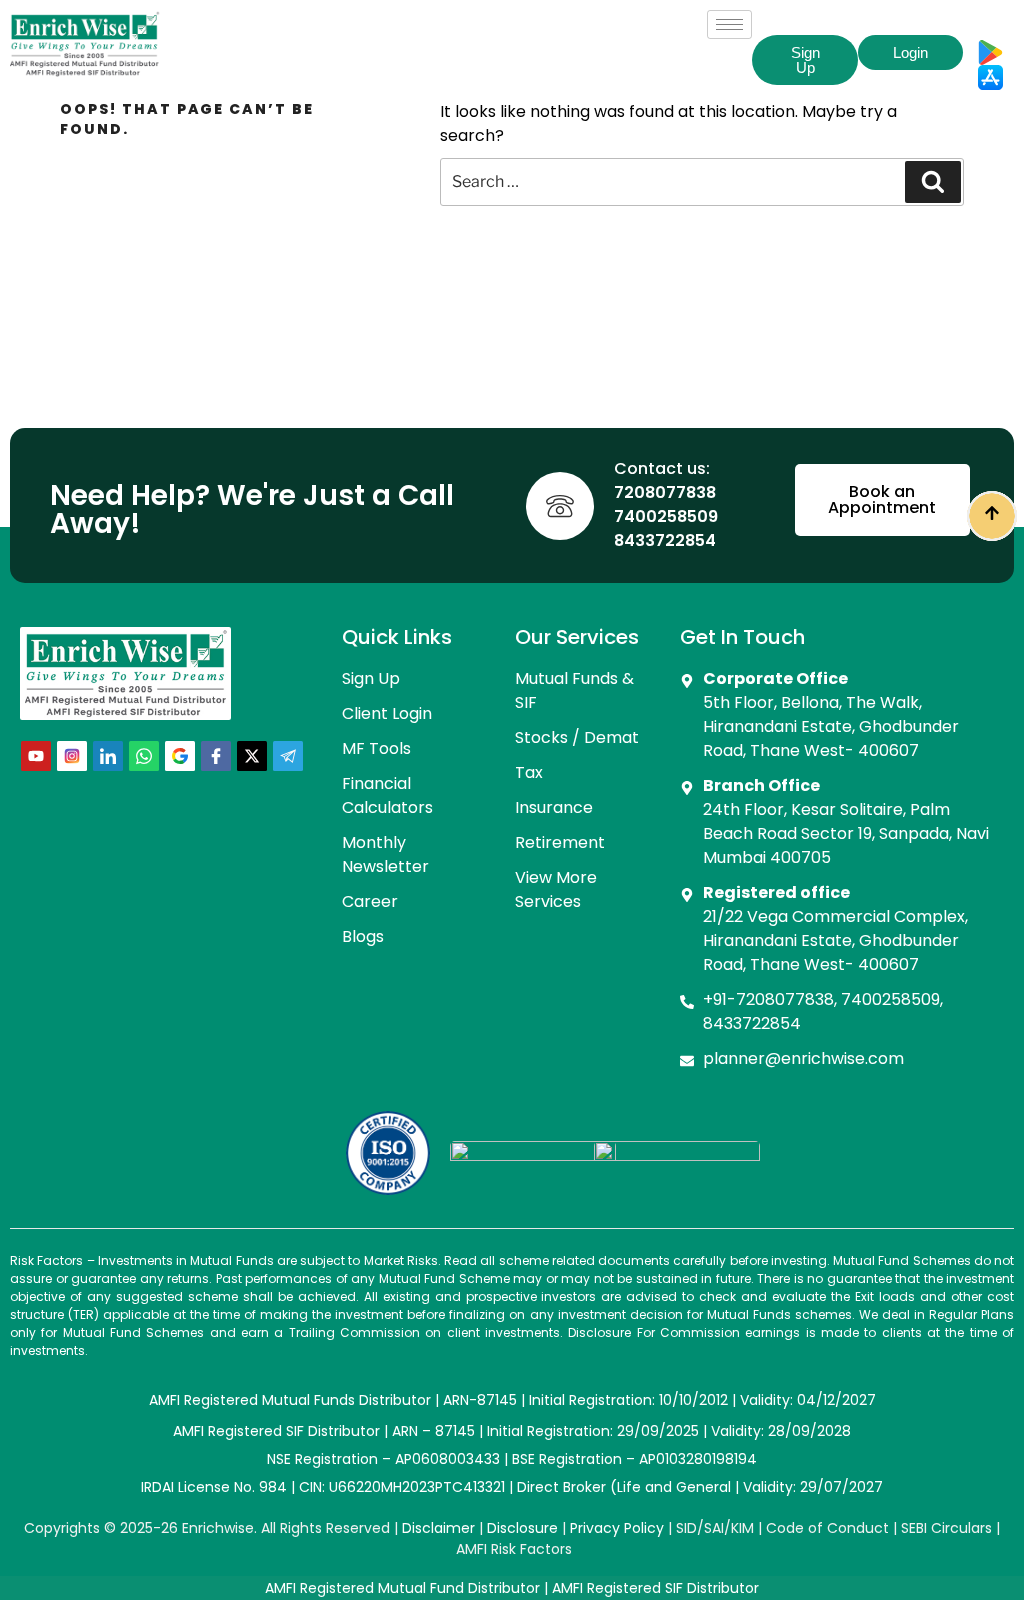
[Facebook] (216, 756)
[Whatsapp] (144, 756)
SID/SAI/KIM (715, 1528)
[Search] (933, 182)
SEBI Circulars (946, 1528)
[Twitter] (252, 756)
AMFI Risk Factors (514, 1549)
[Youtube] (36, 756)
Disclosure (522, 1528)
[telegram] (288, 756)
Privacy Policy (617, 1528)
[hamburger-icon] (729, 24)
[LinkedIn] (108, 756)
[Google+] (180, 756)
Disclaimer (438, 1528)
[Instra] (72, 756)
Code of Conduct (827, 1528)
